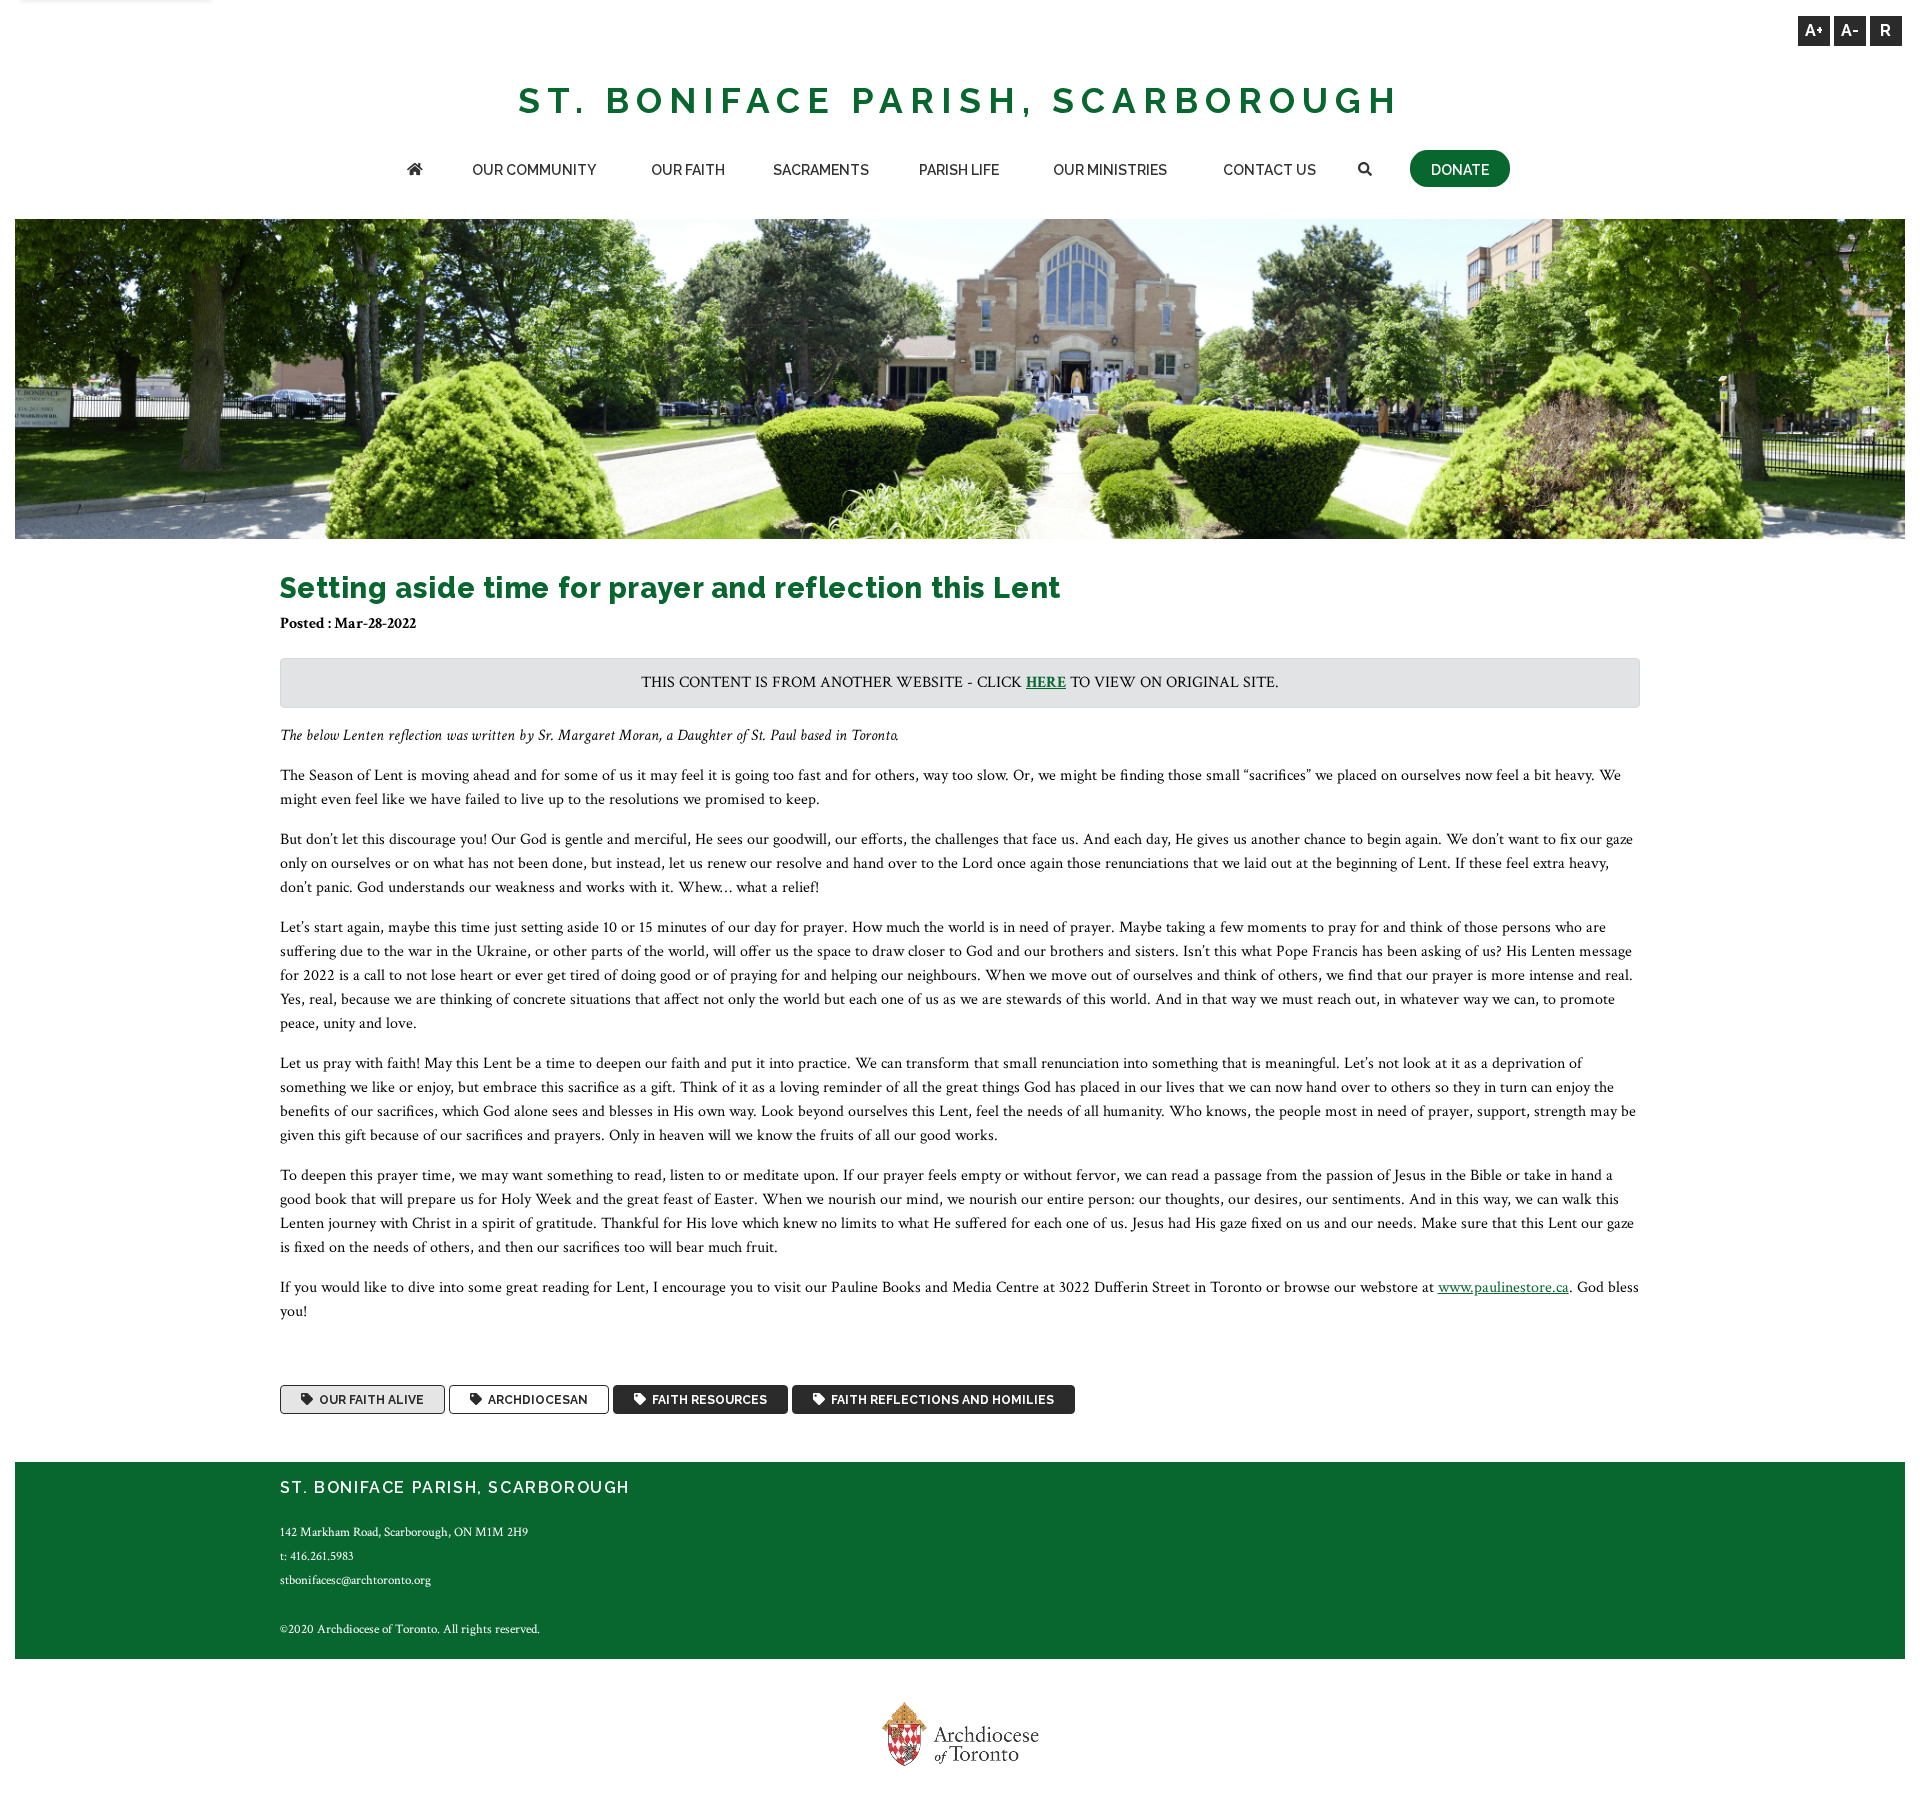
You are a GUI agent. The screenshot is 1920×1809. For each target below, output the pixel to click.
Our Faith (688, 170)
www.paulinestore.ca (1503, 1287)
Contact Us (1269, 170)
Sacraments (821, 170)
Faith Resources (706, 1400)
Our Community (534, 170)
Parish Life (959, 170)
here (1046, 682)
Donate (1460, 170)
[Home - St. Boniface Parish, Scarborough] (415, 171)
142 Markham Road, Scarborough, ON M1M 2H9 (404, 1532)
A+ (1814, 30)
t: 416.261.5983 (317, 1556)
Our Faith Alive (368, 1400)
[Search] (1366, 171)
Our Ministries (1110, 170)
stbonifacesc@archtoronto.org (355, 1580)
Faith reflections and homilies (939, 1400)
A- (1850, 30)
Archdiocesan (535, 1400)
